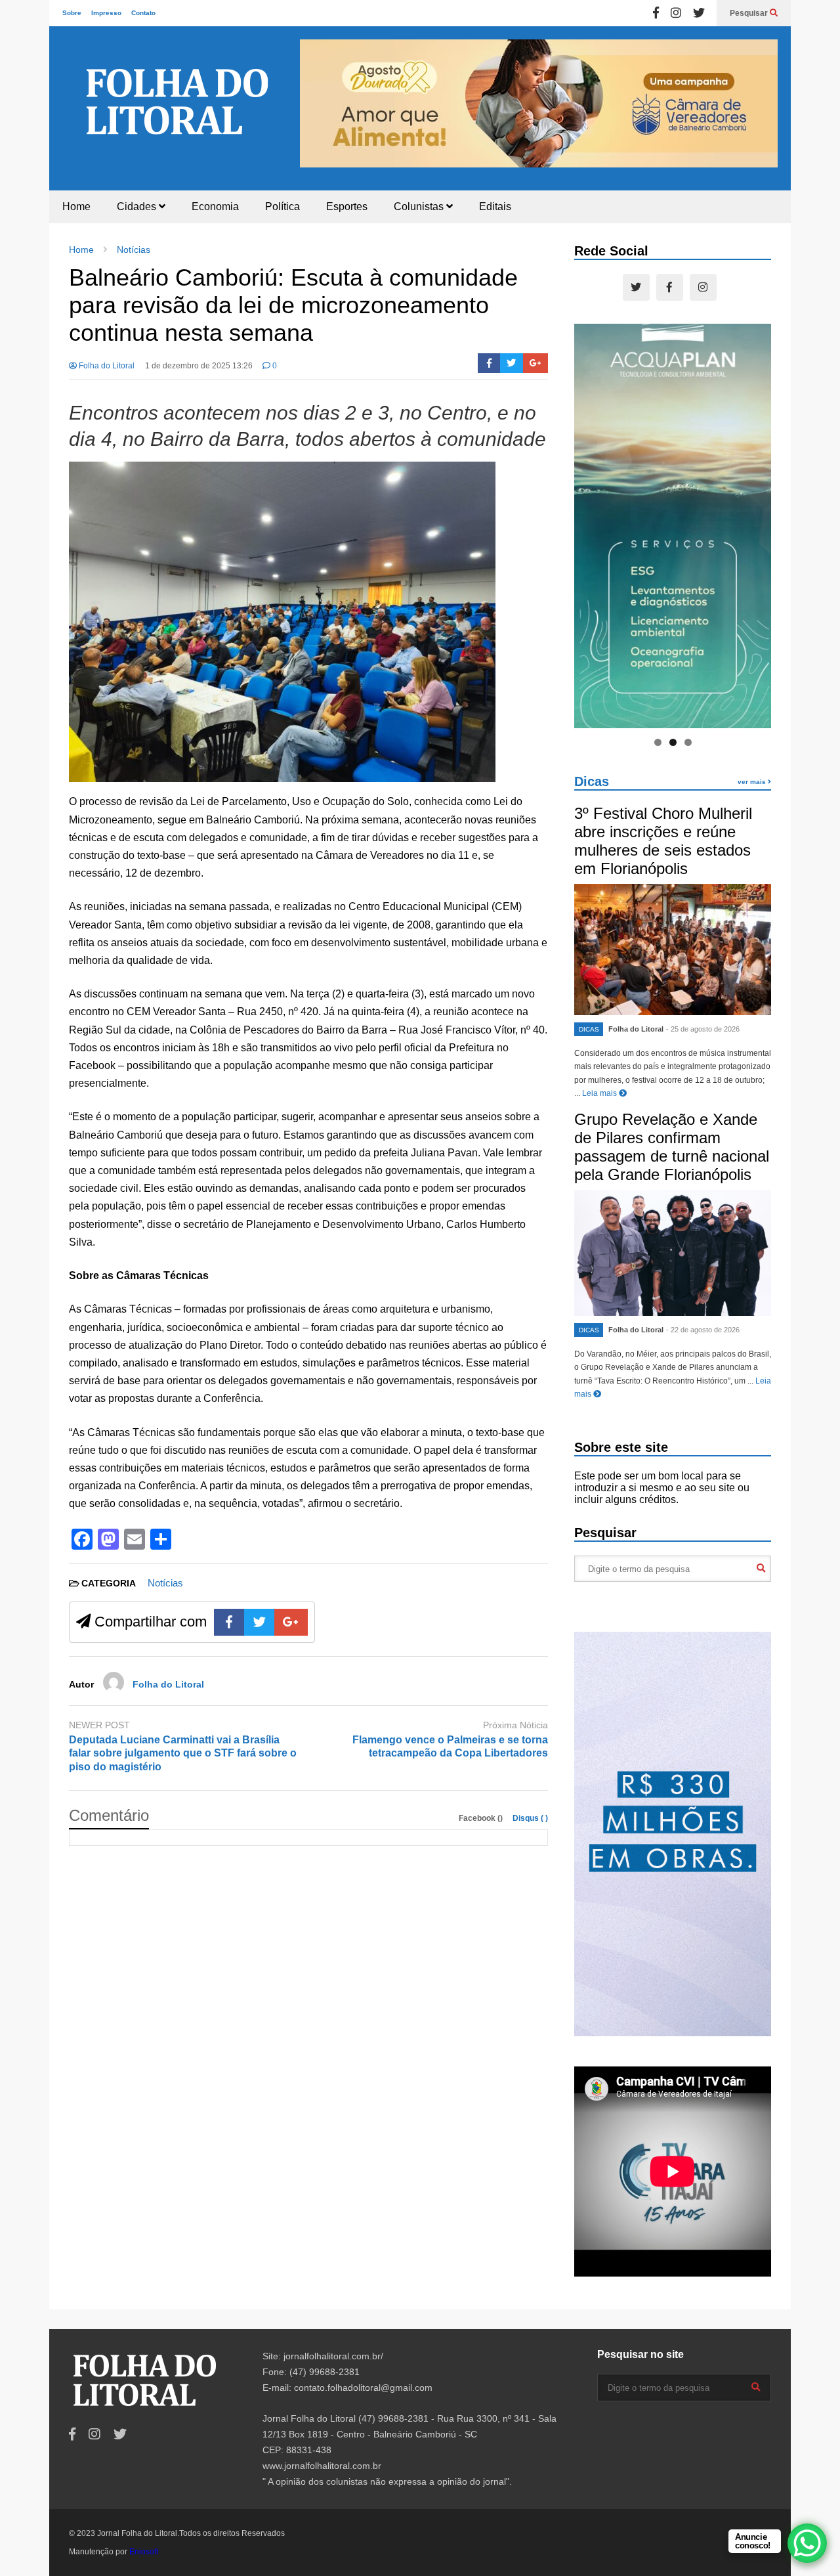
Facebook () (482, 1818)
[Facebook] (656, 13)
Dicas (592, 781)
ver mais (753, 782)
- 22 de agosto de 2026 (703, 1330)
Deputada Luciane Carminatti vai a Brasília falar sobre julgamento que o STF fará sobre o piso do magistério (183, 1754)
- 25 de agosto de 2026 (703, 1029)
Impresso (106, 13)
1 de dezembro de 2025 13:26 (199, 366)
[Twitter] (699, 13)
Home (76, 207)
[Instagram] (676, 13)
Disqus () (530, 1818)
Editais (495, 207)
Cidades (138, 207)
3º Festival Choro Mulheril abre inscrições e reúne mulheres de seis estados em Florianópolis (663, 841)
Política (283, 207)
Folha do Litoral (106, 366)
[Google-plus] (535, 363)
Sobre (72, 13)
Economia (215, 207)
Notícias (165, 1583)
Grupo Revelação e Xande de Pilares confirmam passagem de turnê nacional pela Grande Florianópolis (672, 1147)
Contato (143, 13)
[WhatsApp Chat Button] (807, 2543)
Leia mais (600, 1093)
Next (761, 102)
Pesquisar (750, 13)
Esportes (347, 207)
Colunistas (420, 207)
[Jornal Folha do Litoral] (177, 116)
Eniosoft (144, 2552)
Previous (316, 102)
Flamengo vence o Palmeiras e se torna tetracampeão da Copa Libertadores (450, 1747)
